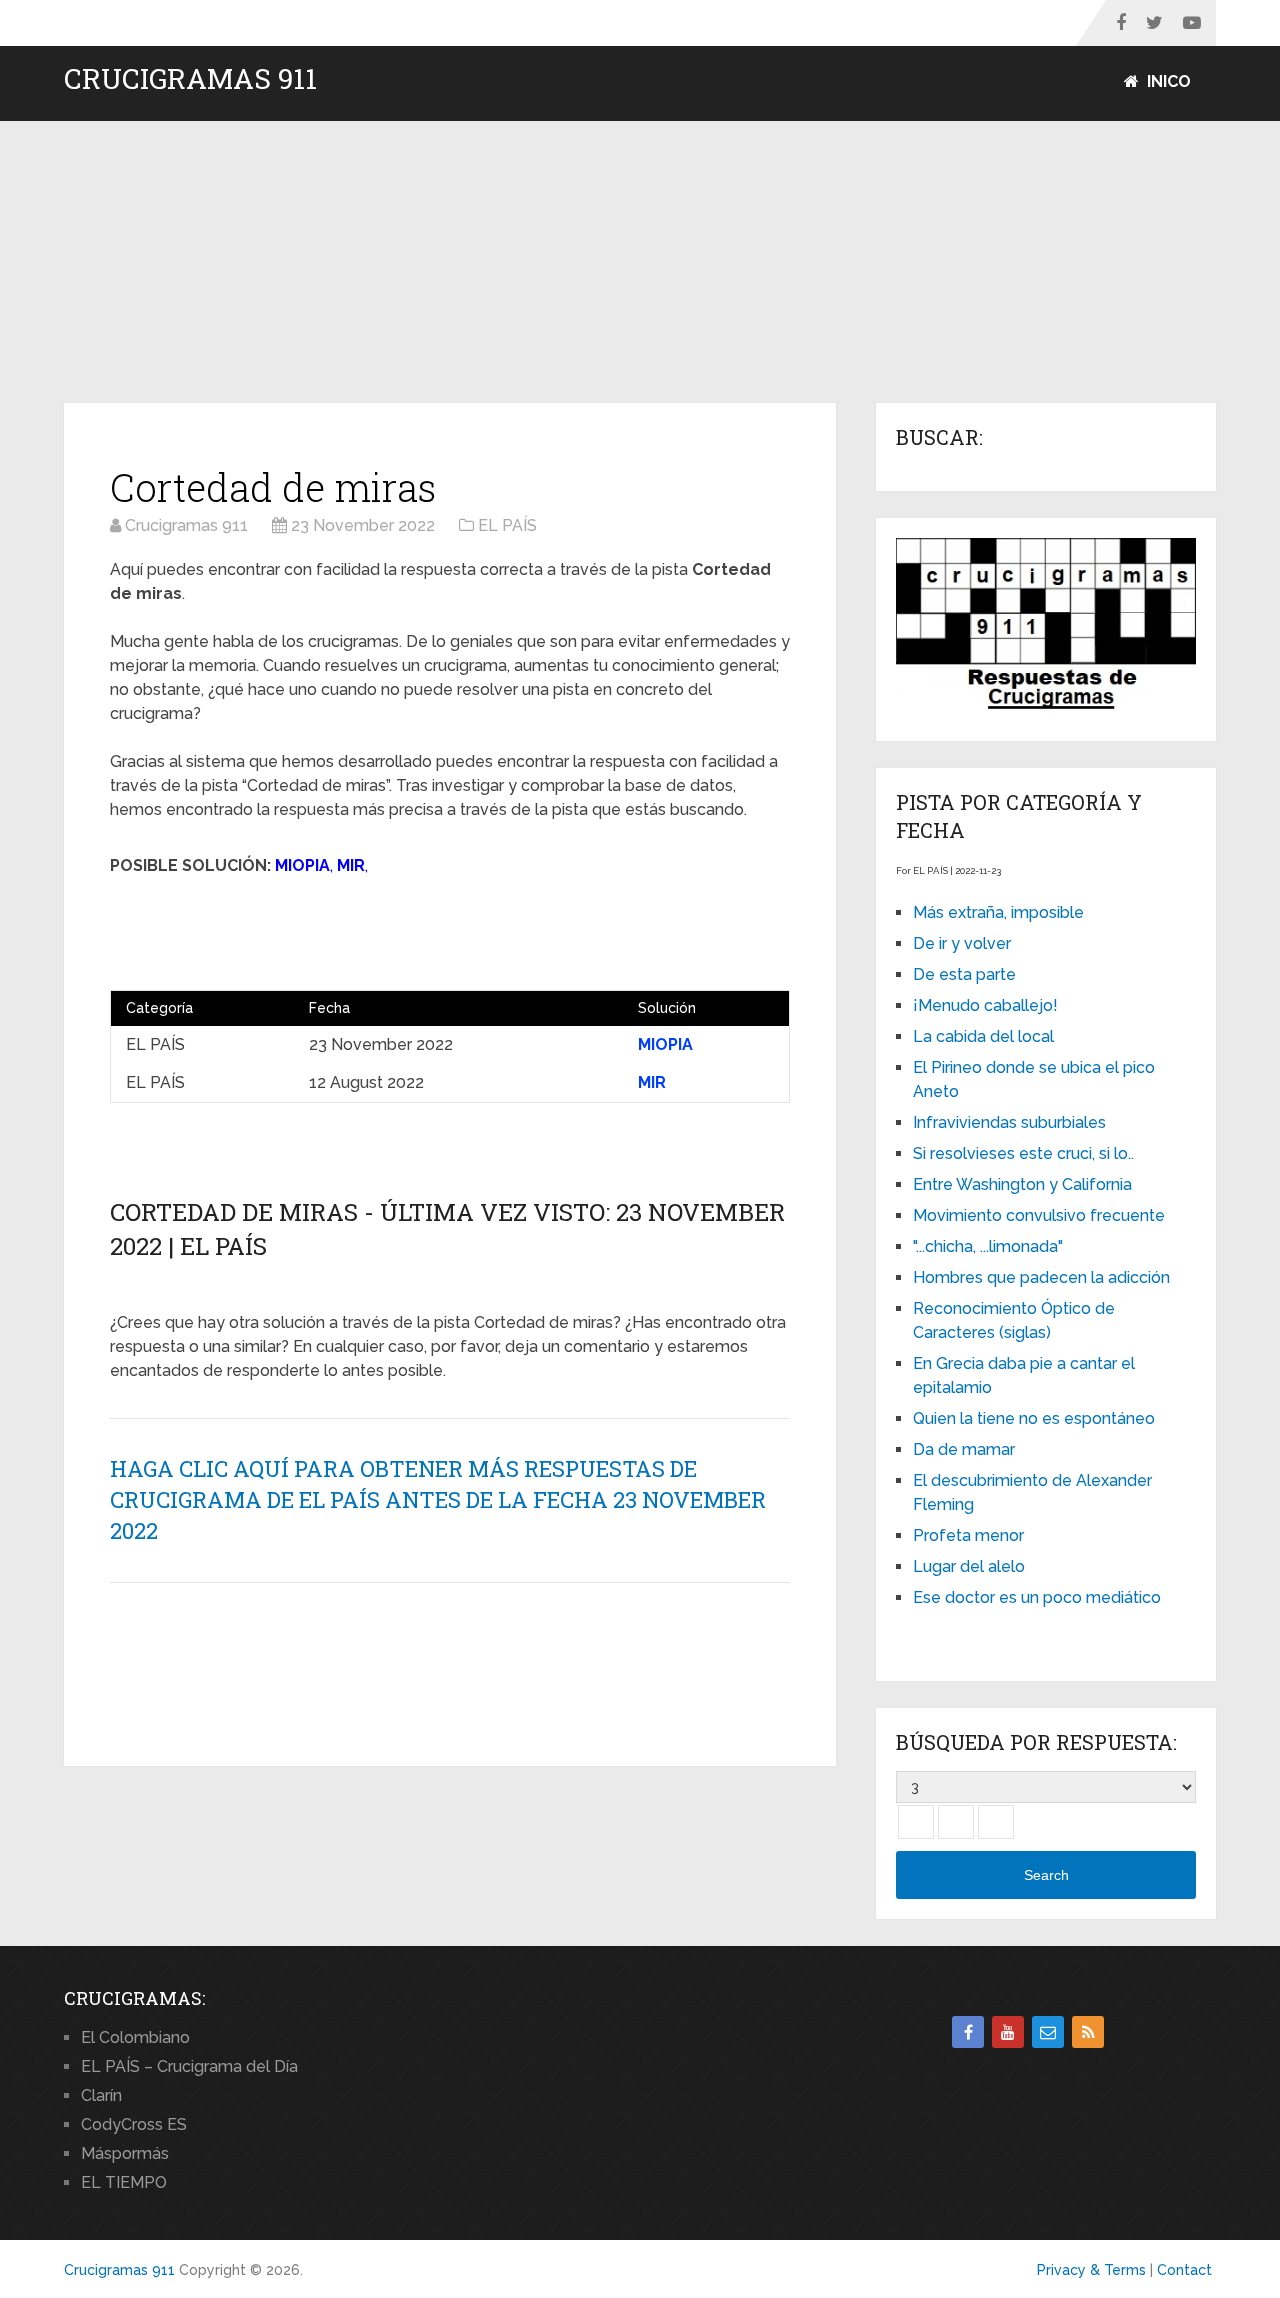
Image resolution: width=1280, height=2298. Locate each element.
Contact (1184, 2270)
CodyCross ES (134, 2124)
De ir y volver (962, 943)
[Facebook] (968, 2032)
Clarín (101, 2095)
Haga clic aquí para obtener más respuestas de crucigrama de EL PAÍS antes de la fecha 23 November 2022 (438, 1499)
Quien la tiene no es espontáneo (1034, 1418)
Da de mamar (964, 1449)
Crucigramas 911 (190, 79)
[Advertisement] (640, 263)
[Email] (1048, 2032)
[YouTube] (1008, 2032)
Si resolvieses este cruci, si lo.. (1023, 1153)
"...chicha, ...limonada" (988, 1246)
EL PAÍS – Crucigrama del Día (189, 2066)
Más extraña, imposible (998, 912)
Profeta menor (968, 1535)
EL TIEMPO (124, 2182)
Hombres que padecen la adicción (1041, 1277)
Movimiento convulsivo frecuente (1039, 1215)
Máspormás (125, 2153)
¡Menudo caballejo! (985, 1005)
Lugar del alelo (969, 1566)
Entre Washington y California (1022, 1184)
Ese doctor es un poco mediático (1037, 1597)
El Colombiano (135, 2037)
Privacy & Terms (1091, 2270)
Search (1046, 1875)
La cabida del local (983, 1036)
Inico (1167, 81)
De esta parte (964, 974)
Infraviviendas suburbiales (1009, 1122)
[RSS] (1088, 2032)
